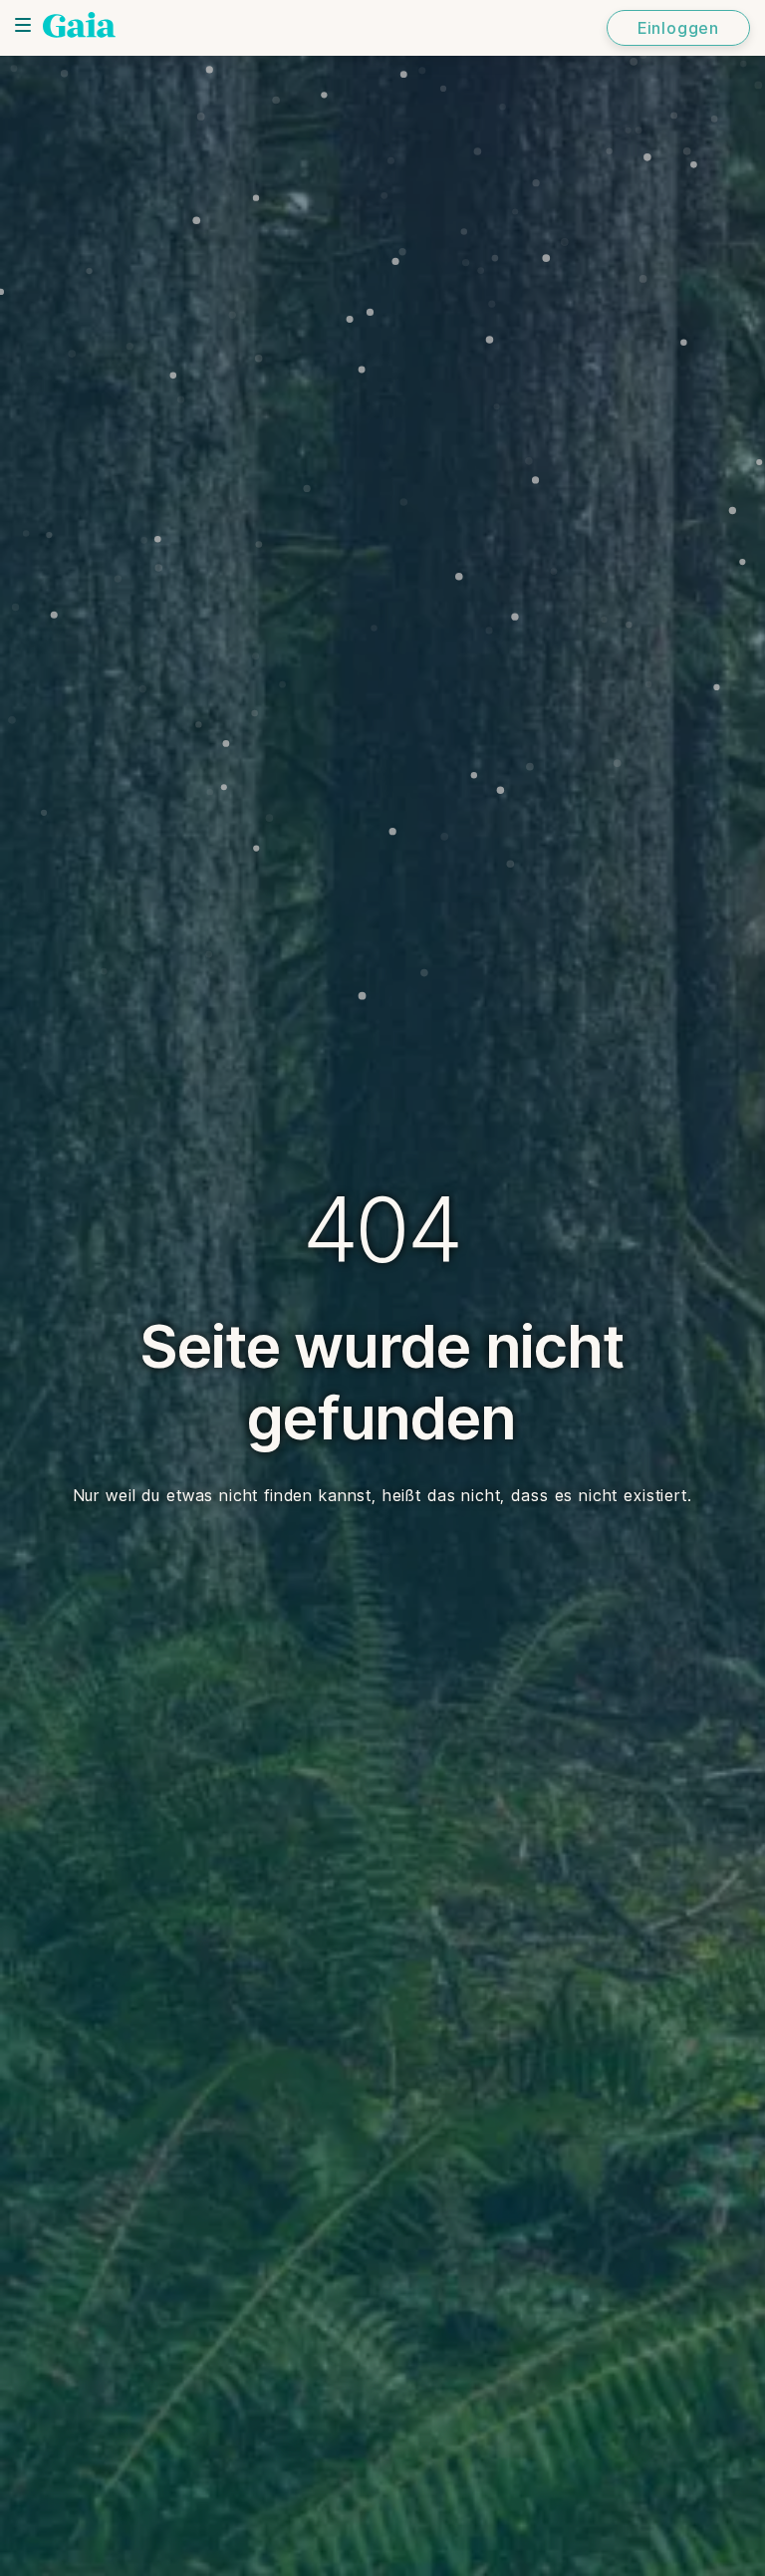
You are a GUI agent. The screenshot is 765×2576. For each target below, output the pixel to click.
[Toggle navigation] (23, 25)
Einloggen (678, 28)
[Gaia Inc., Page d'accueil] (79, 25)
